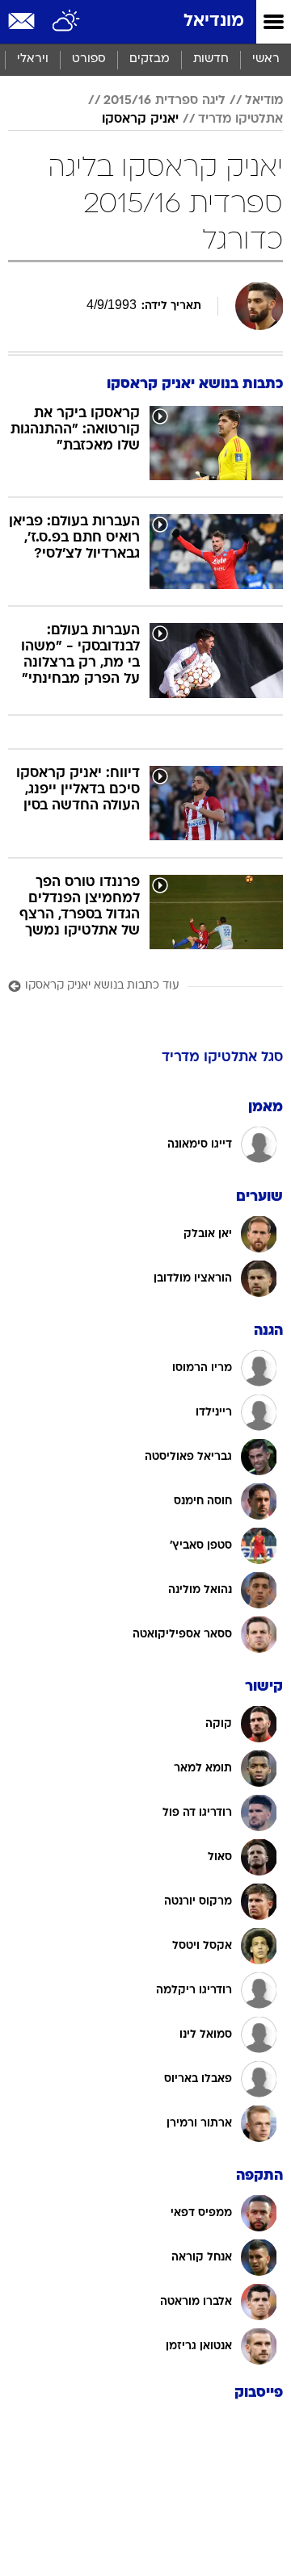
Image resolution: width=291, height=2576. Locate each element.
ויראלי (33, 59)
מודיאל (264, 101)
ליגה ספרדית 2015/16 (164, 101)
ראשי (266, 59)
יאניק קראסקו (140, 119)
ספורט (89, 59)
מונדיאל (214, 21)
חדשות (211, 59)
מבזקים (150, 59)
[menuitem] (211, 60)
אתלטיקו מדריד (240, 119)
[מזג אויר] (67, 22)
